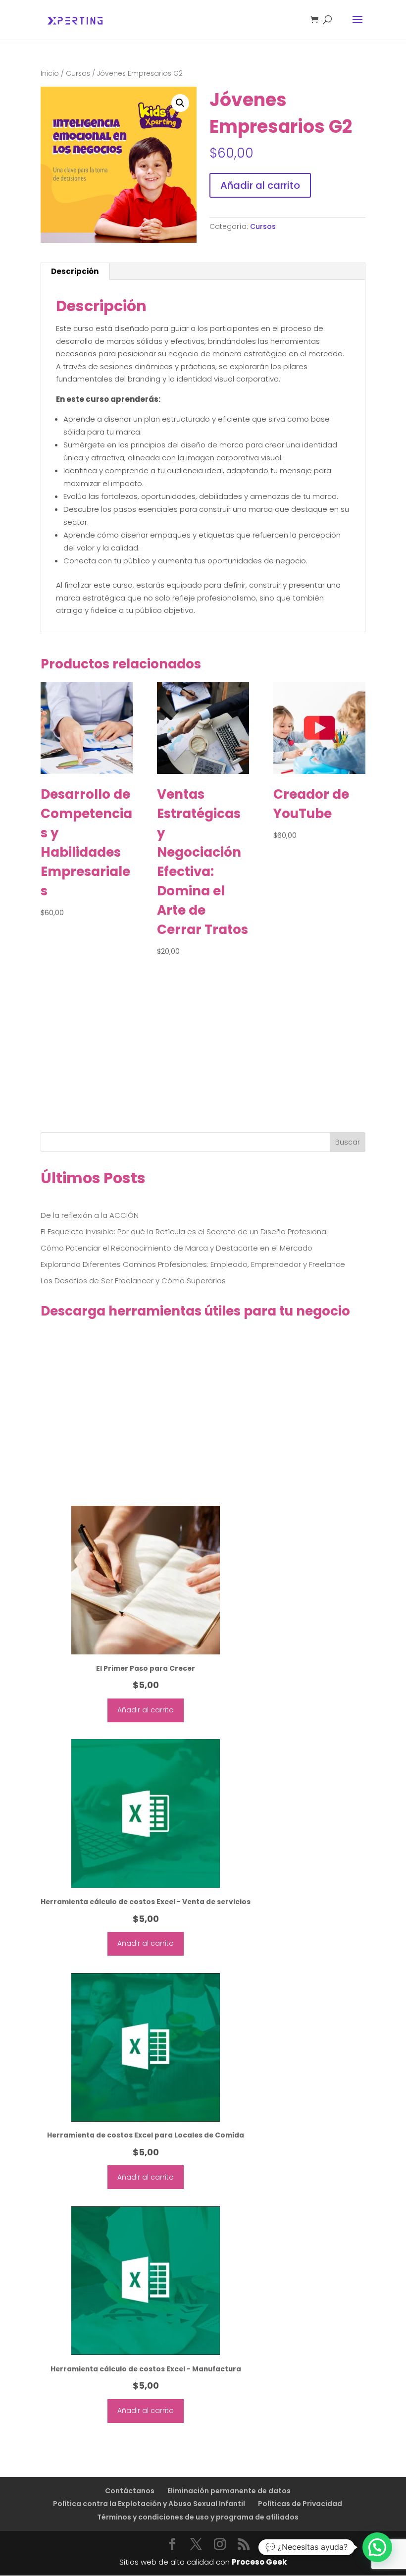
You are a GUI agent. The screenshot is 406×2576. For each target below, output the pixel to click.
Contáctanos (130, 2491)
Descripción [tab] (75, 271)
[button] (180, 103)
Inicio (50, 74)
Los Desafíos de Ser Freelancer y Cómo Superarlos (133, 1281)
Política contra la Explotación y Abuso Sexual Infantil (149, 2504)
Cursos (78, 74)
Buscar (348, 1142)
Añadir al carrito (260, 185)
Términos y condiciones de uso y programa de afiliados (198, 2517)
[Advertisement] (203, 1059)
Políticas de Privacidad (300, 2504)
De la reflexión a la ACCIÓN (90, 1215)
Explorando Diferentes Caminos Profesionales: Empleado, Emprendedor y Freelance (193, 1264)
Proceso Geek (259, 2562)
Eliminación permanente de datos (229, 2491)
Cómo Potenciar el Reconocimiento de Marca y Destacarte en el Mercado (177, 1248)
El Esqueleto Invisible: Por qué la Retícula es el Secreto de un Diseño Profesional (184, 1232)
